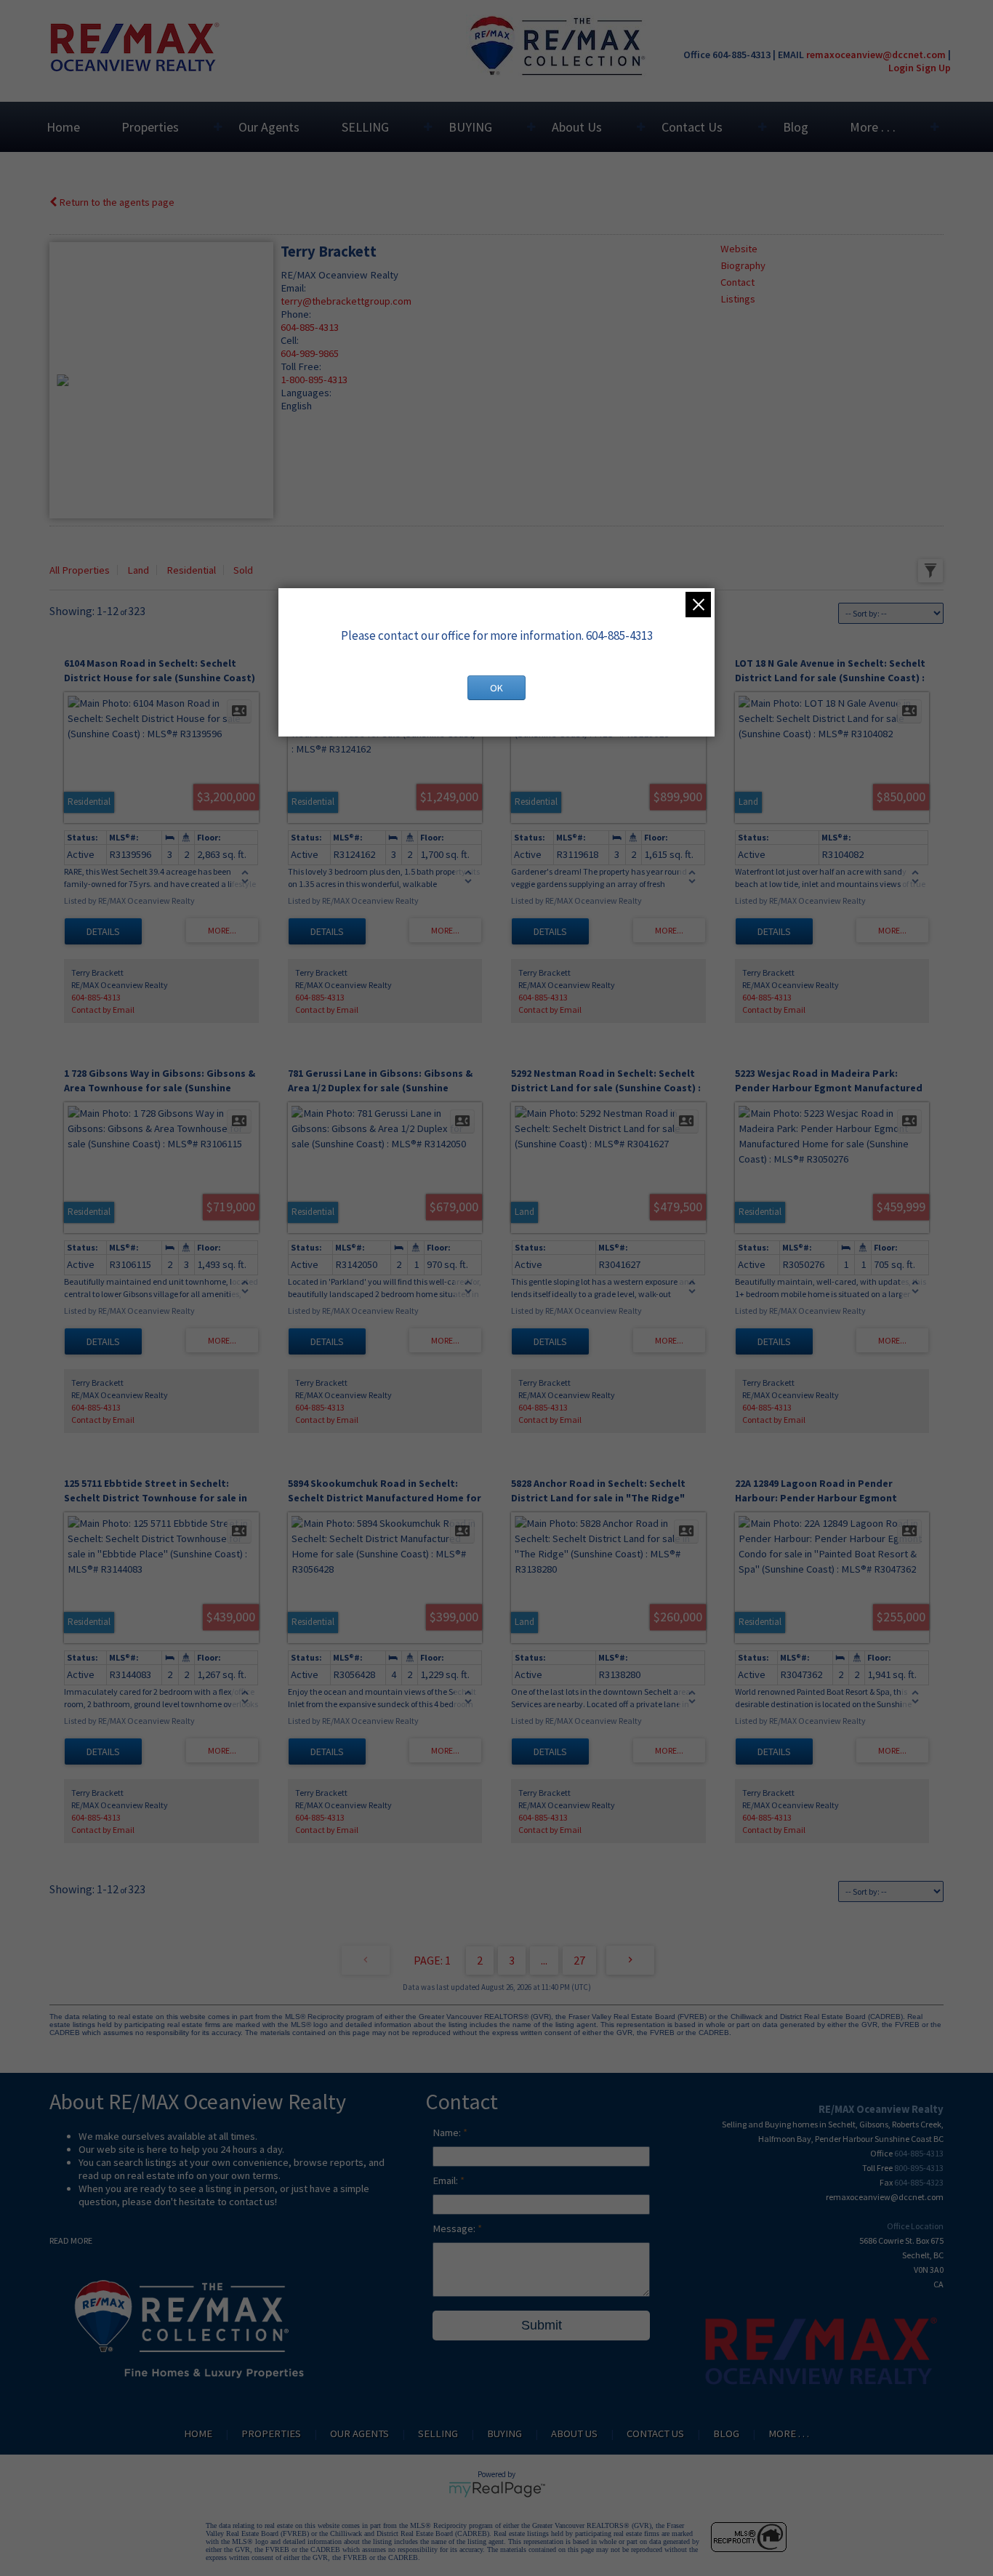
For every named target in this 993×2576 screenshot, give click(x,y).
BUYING (470, 127)
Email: (293, 288)
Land (138, 570)
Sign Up (933, 68)
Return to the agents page (116, 202)
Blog (796, 127)
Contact (737, 282)
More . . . (873, 127)
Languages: (306, 393)
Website (739, 249)
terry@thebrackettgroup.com (346, 301)
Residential (191, 570)
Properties (150, 127)
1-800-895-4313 (314, 380)
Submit (542, 2325)
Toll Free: (301, 366)
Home (63, 127)
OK (496, 688)
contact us (252, 2202)
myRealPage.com (497, 2489)
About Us (577, 127)
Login (901, 68)
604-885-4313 (310, 327)
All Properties (80, 570)
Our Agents (269, 127)
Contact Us (692, 127)
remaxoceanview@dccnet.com (876, 55)
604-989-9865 (310, 353)
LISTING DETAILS (103, 931)
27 (579, 1960)
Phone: (296, 314)
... (544, 1960)
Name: (448, 2132)
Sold (243, 570)
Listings (738, 299)
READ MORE (71, 2240)
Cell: (290, 340)
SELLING (365, 127)
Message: (455, 2228)
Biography (743, 265)
